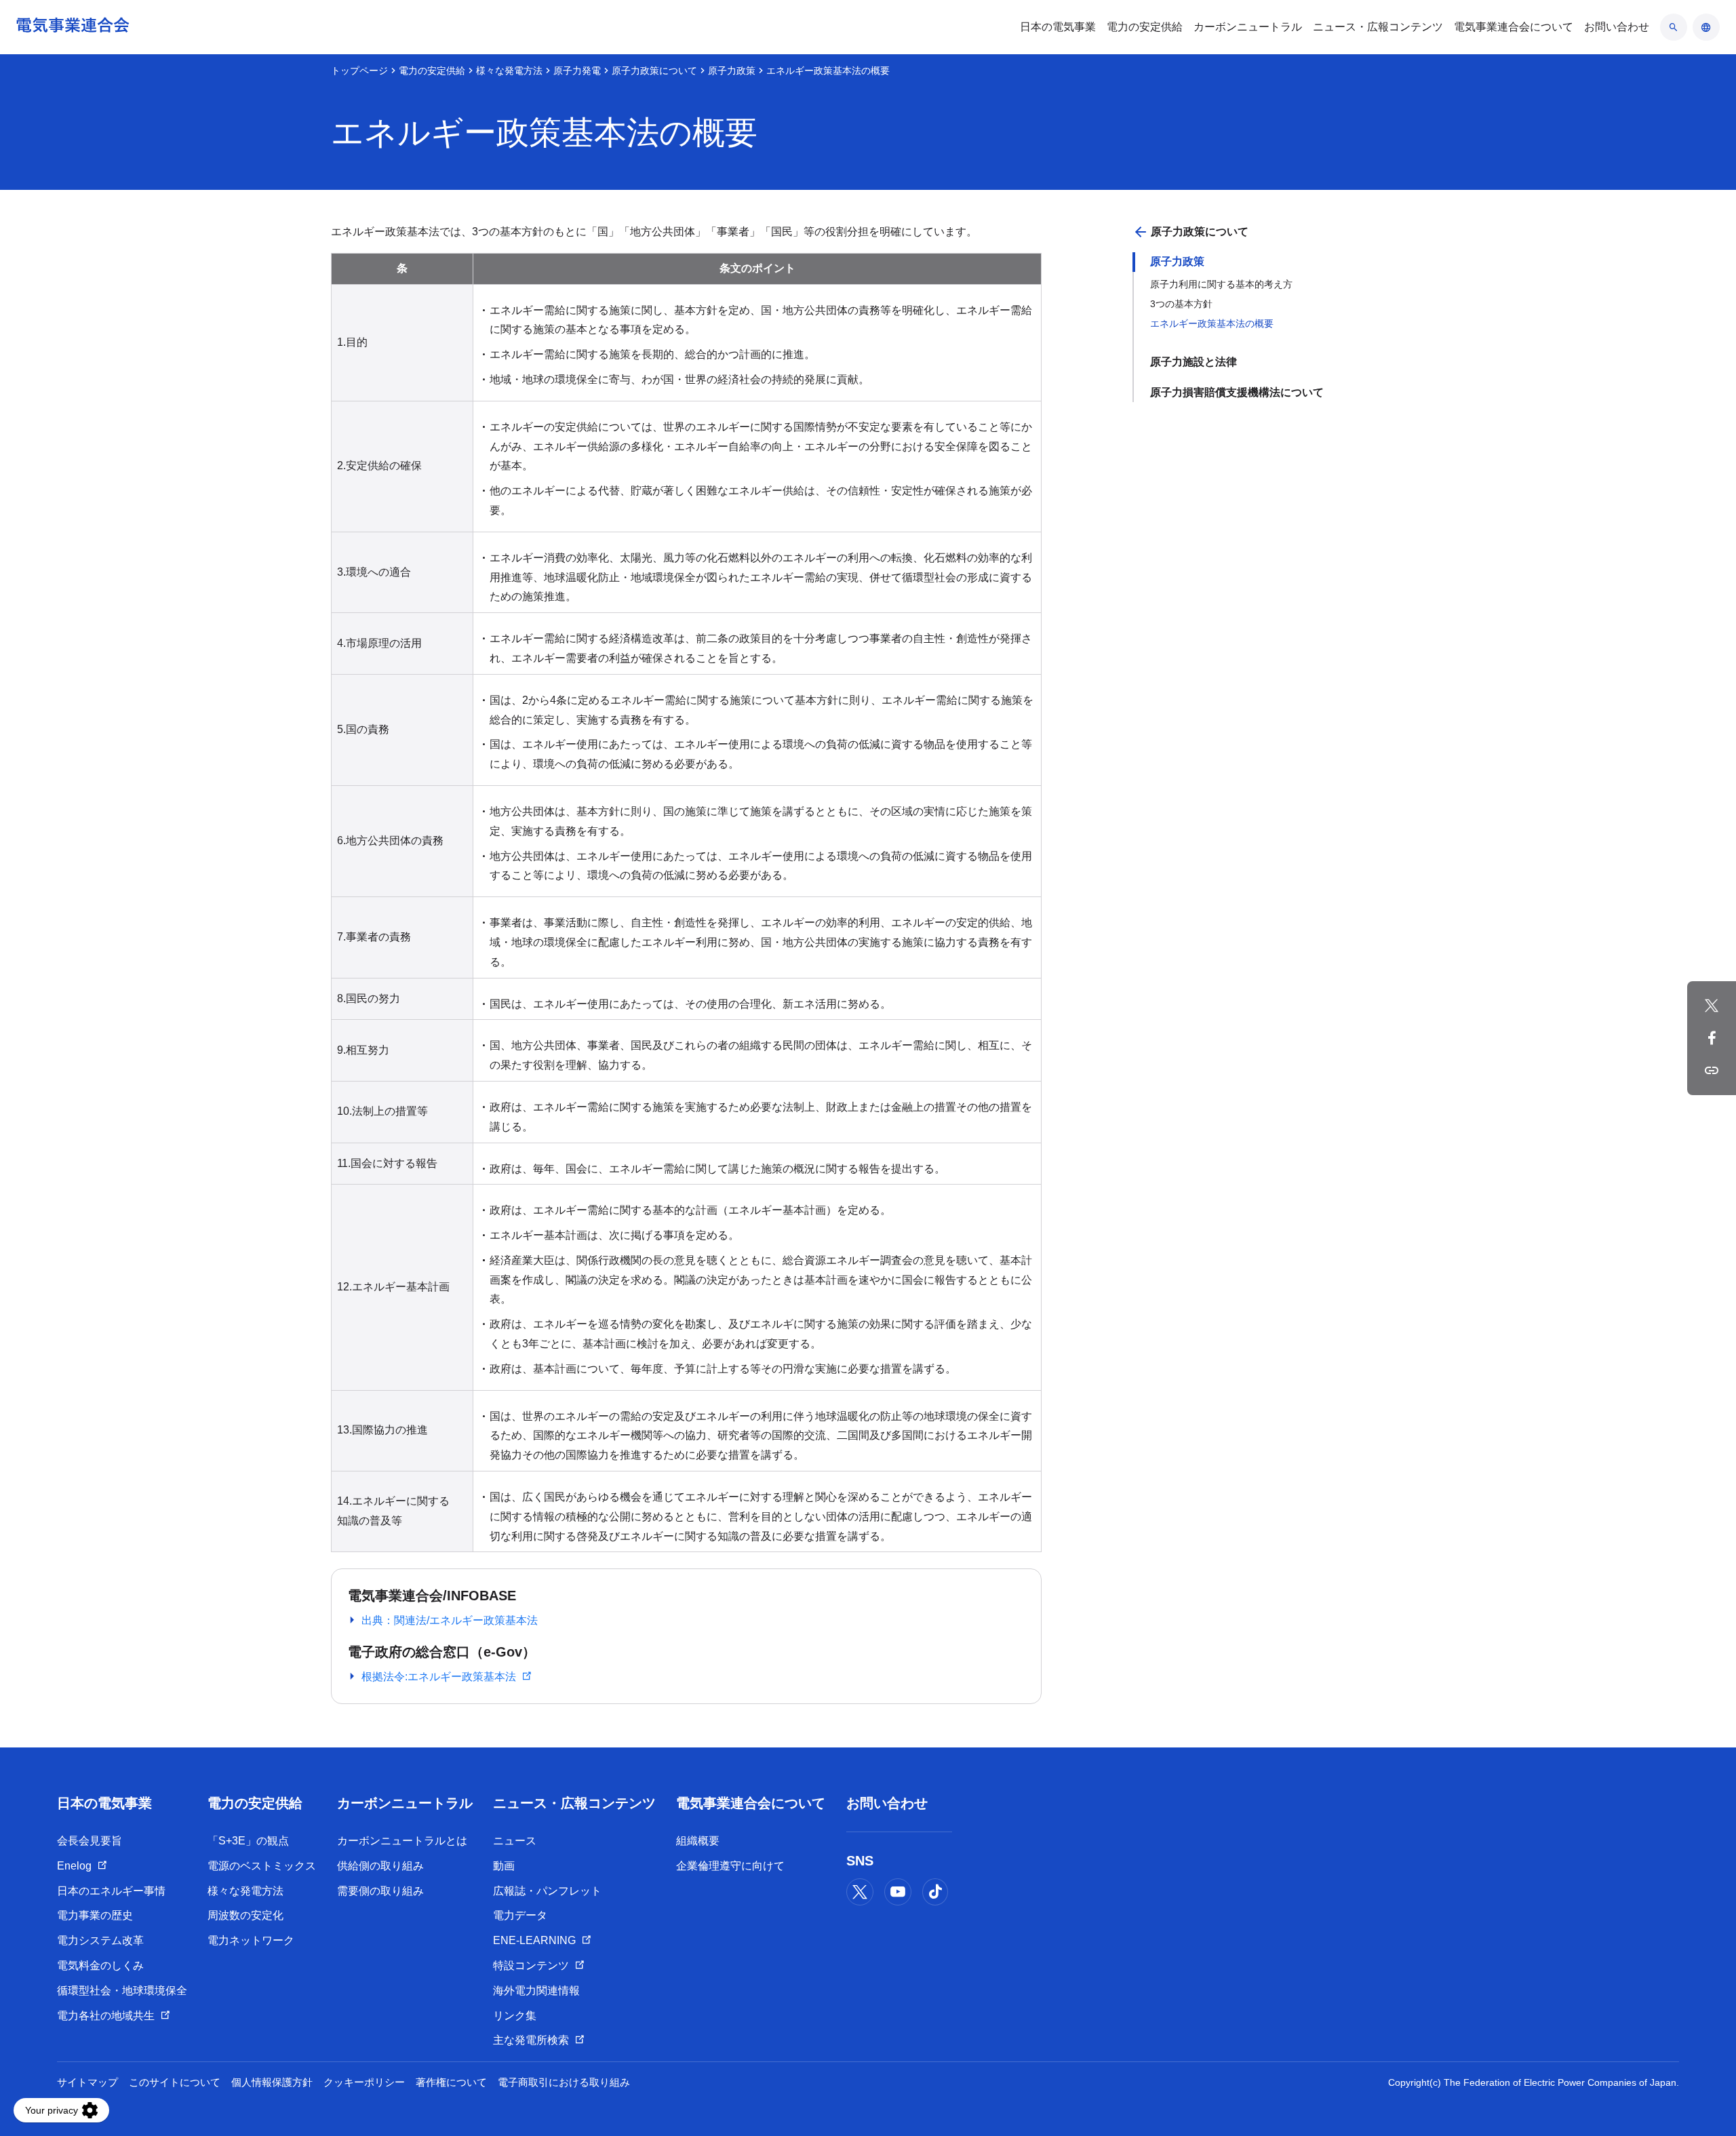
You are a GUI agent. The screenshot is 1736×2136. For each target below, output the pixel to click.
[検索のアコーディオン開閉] (1674, 27)
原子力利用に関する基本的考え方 (1221, 284)
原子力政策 (732, 71)
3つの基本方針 (1181, 304)
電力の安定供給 (432, 71)
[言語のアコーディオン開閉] (1706, 27)
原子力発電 (577, 71)
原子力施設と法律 (1193, 362)
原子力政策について (654, 71)
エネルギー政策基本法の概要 (1212, 323)
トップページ (359, 71)
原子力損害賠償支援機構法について (1237, 392)
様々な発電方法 (509, 71)
